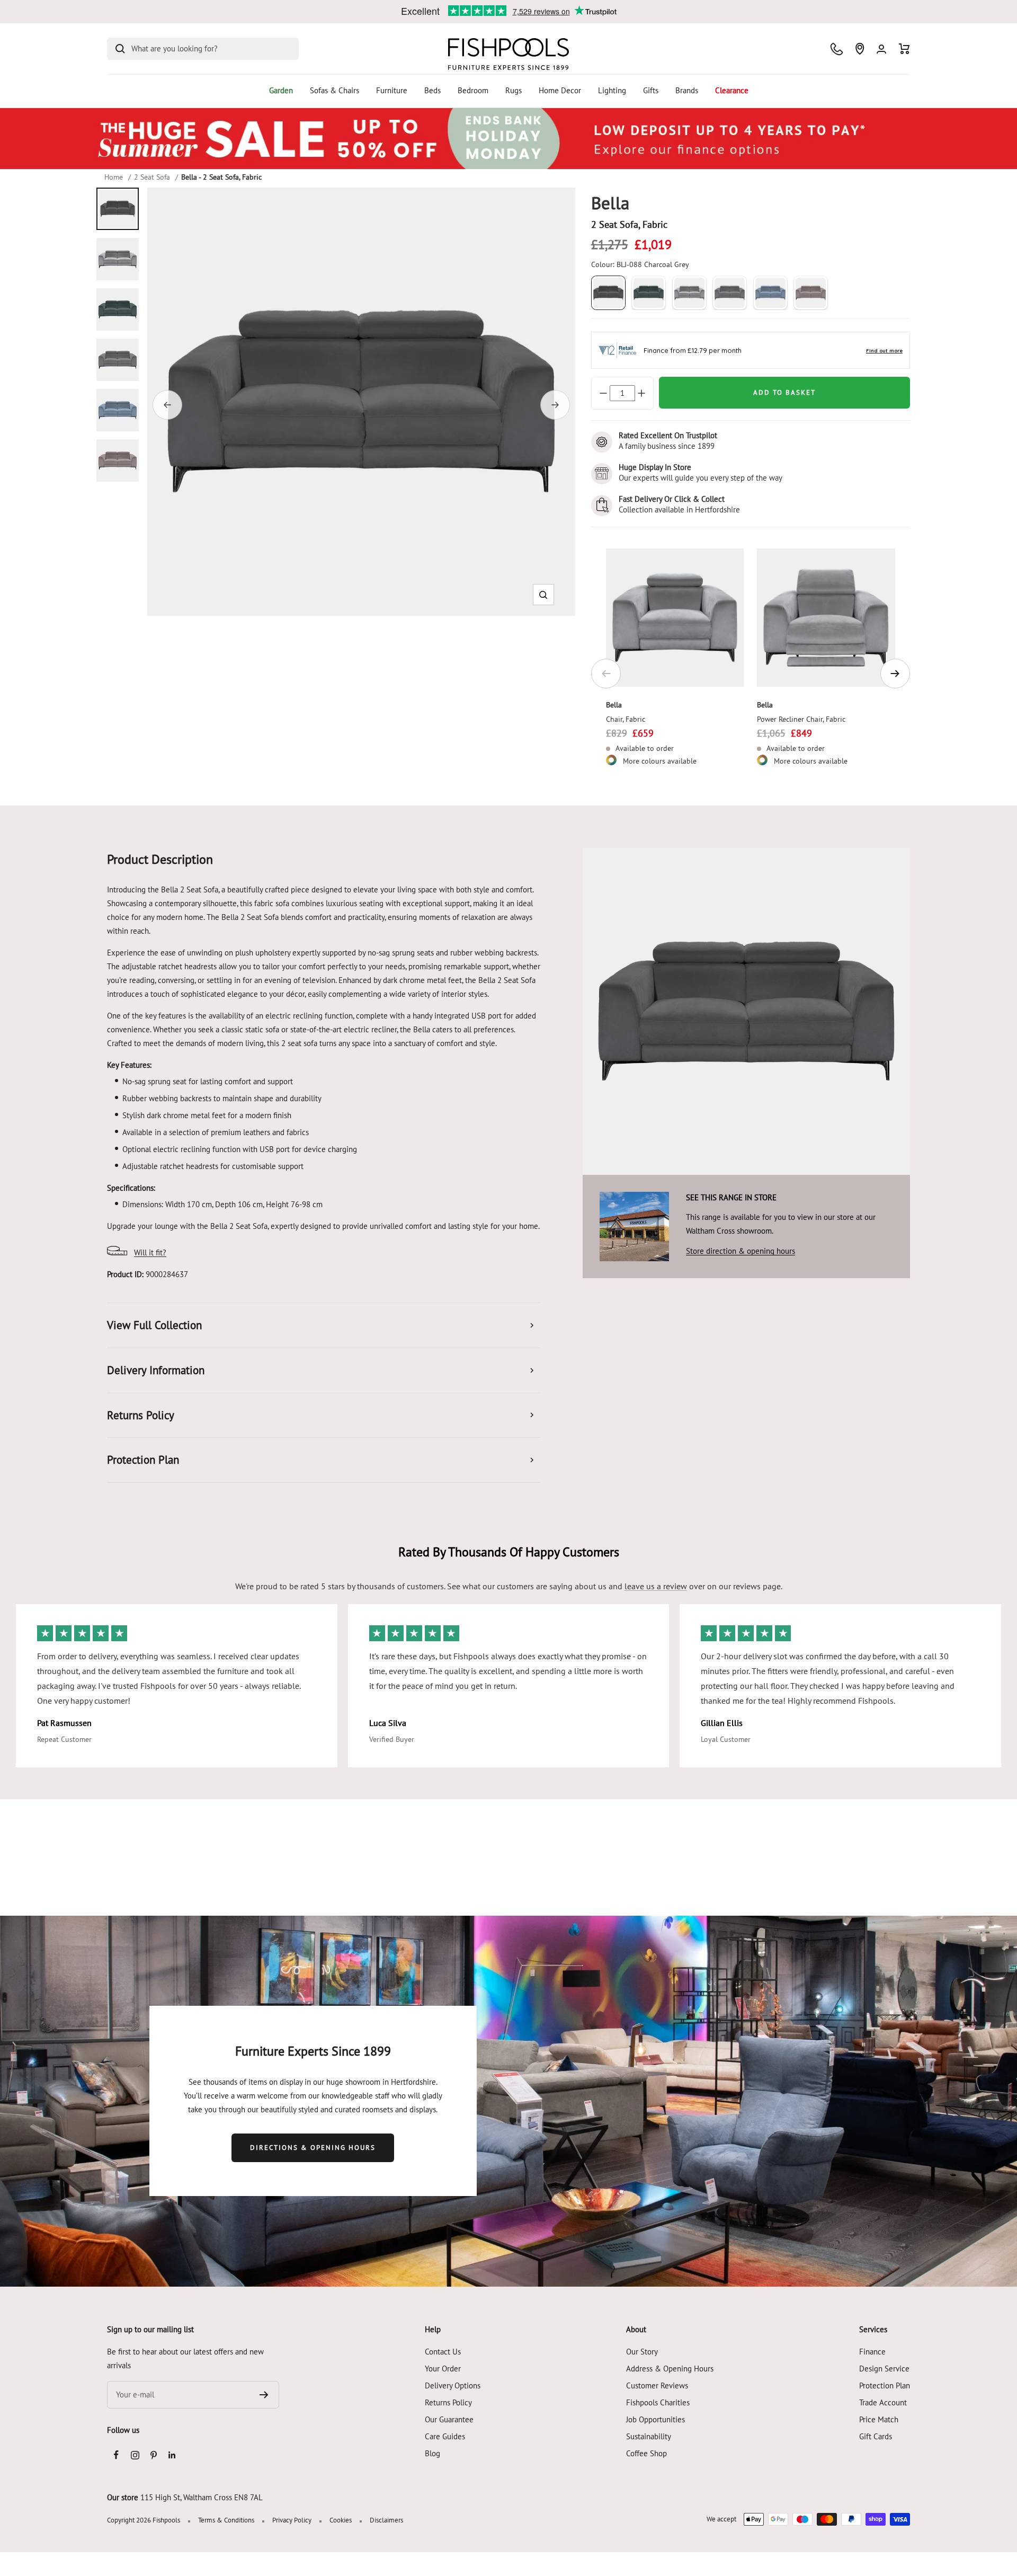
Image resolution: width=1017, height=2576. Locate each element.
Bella (614, 705)
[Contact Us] (837, 49)
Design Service (884, 2369)
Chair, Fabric (626, 719)
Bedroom (473, 90)
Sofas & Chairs (334, 90)
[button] (543, 595)
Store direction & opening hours (741, 1251)
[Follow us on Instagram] (135, 2455)
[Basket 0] (904, 49)
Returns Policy (448, 2402)
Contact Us (443, 2352)
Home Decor (560, 90)
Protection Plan (885, 2385)
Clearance (732, 90)
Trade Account (883, 2402)
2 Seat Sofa (152, 177)
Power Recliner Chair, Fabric (801, 719)
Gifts (651, 90)
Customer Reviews (657, 2385)
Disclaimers (386, 2520)
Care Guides (445, 2436)
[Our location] (860, 49)
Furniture (392, 90)
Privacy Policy (292, 2520)
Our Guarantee (449, 2419)
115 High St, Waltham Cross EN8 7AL (202, 2497)
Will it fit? (150, 1252)
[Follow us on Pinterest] (153, 2455)
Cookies (341, 2520)
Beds (432, 90)
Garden (281, 90)
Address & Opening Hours (670, 2369)
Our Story (642, 2352)
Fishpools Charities (658, 2402)
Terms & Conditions (226, 2520)
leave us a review (656, 1586)
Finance (872, 2352)
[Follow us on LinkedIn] (172, 2455)
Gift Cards (876, 2436)
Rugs (514, 90)
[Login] (881, 49)
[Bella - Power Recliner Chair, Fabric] (826, 618)
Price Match (879, 2419)
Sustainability (649, 2436)
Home (114, 177)
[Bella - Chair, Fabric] (675, 618)
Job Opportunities (655, 2419)
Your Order (443, 2369)
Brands (687, 90)
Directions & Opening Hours (313, 2148)
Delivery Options (453, 2385)
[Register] (264, 2395)
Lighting (612, 90)
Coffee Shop (646, 2453)
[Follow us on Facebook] (116, 2455)
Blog (432, 2453)
